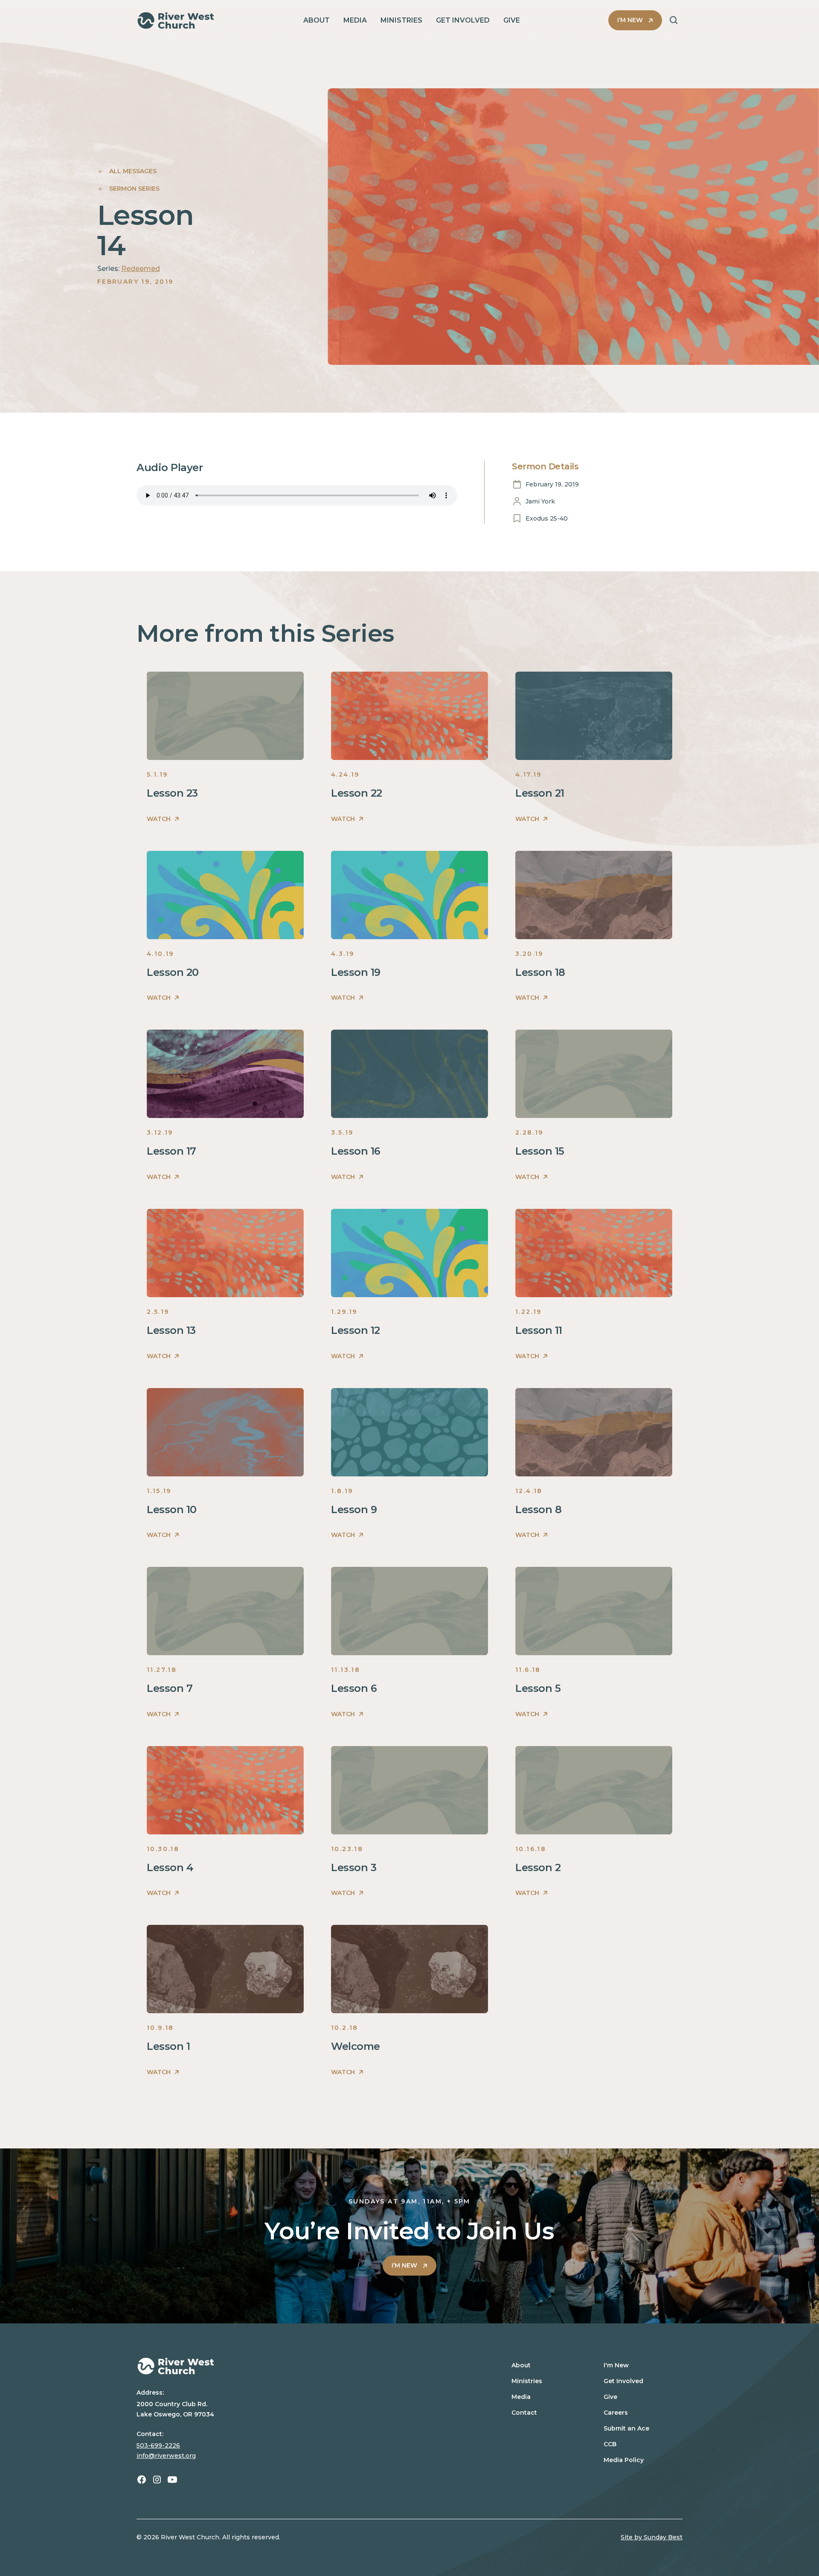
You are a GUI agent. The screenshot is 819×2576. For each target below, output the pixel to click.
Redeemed (141, 269)
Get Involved (623, 2381)
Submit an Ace (626, 2428)
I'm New (616, 2365)
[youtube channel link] (172, 2480)
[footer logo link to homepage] (308, 2366)
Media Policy (624, 2460)
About (521, 2365)
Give (610, 2397)
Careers (616, 2413)
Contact (524, 2413)
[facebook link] (142, 2480)
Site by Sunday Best (652, 2537)
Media (521, 2397)
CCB (610, 2444)
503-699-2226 (158, 2445)
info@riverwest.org (166, 2456)
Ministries (527, 2381)
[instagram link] (157, 2480)
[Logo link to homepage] (176, 20)
